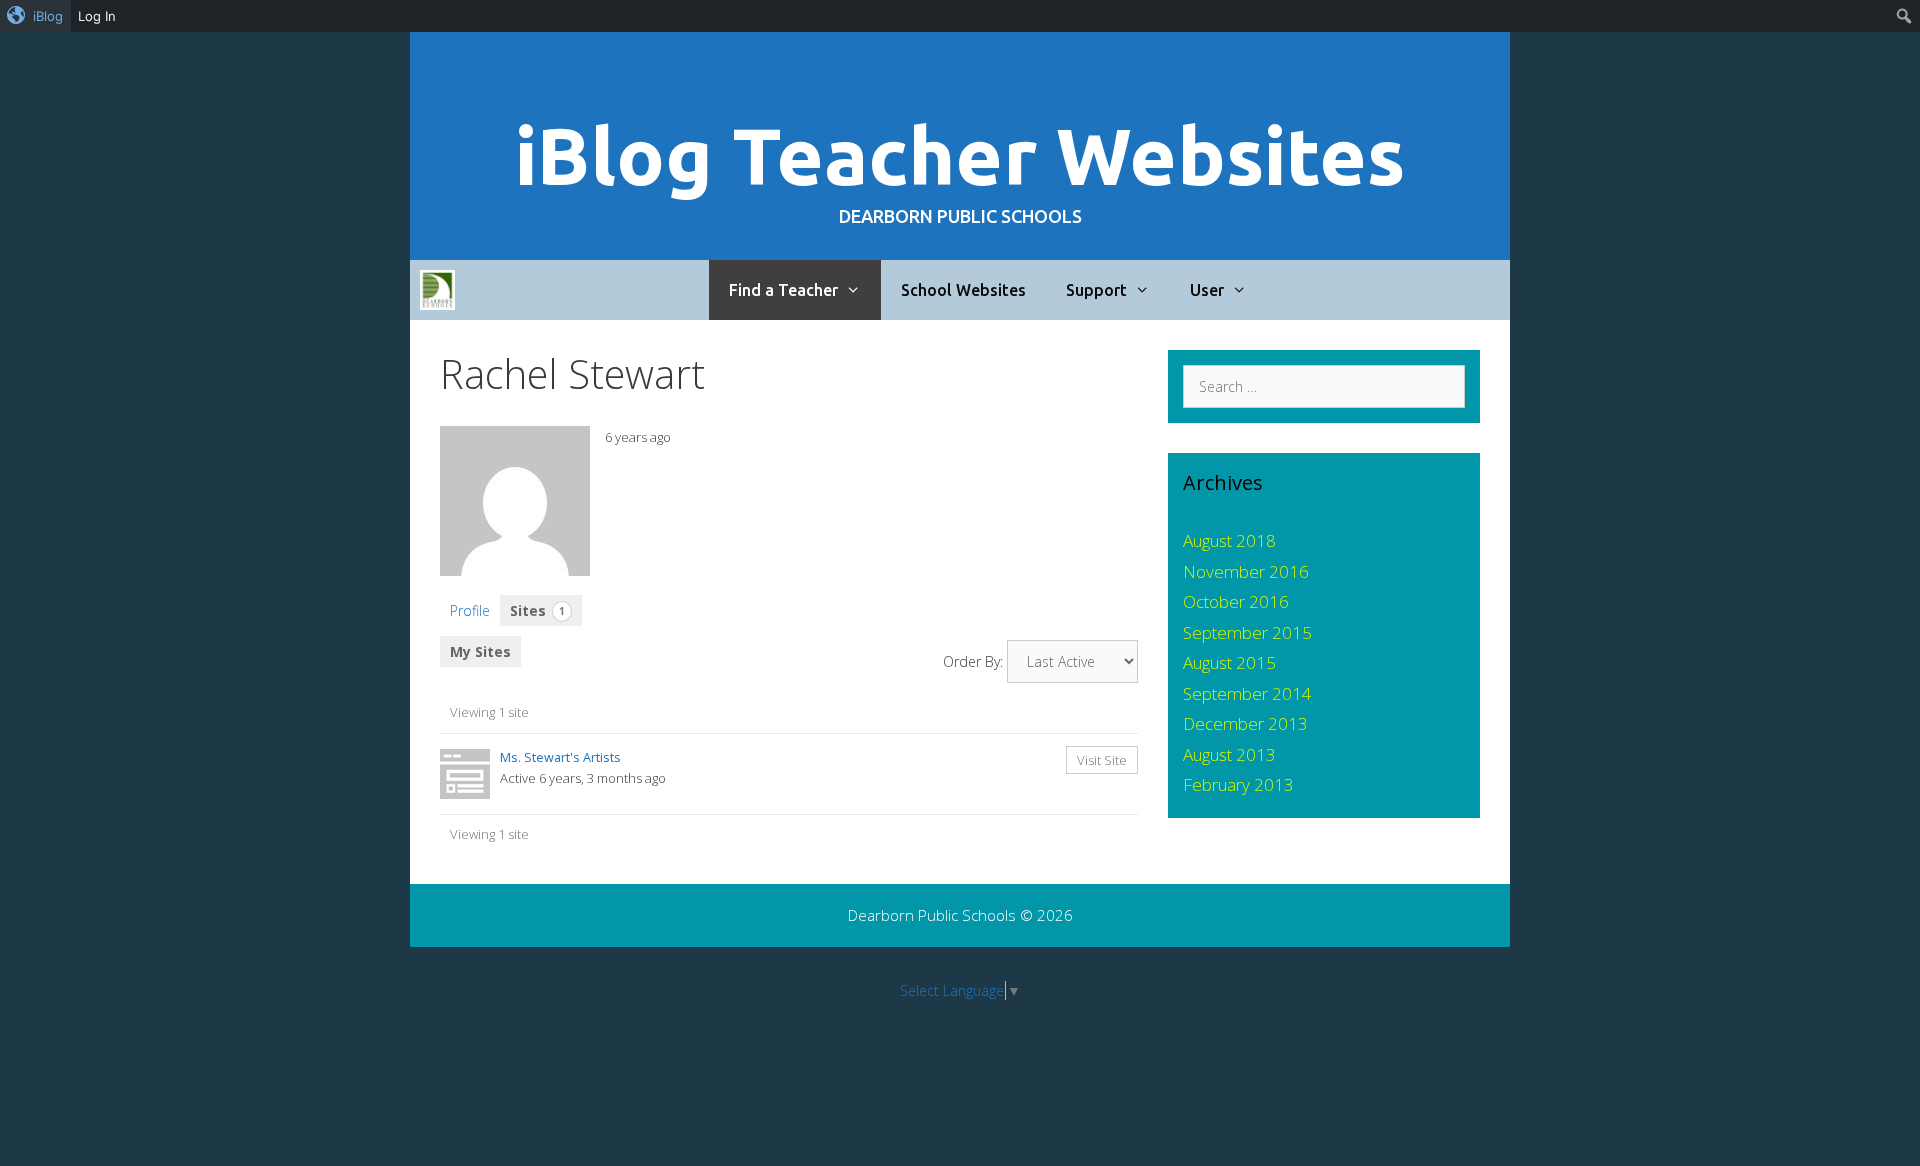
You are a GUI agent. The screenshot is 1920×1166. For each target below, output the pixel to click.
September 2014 (1247, 693)
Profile (470, 610)
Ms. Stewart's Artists (560, 757)
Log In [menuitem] (97, 16)
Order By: (973, 661)
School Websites (963, 290)
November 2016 (1246, 571)
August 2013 (1229, 754)
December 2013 (1245, 723)
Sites (537, 610)
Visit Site (1102, 760)
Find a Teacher (783, 290)
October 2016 (1236, 601)
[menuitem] (35, 16)
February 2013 (1238, 784)
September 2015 (1247, 632)
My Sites (480, 651)
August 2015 (1229, 662)
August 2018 (1229, 540)
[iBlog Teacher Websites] (437, 290)
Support (1096, 290)
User (1207, 290)
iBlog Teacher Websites (960, 155)
